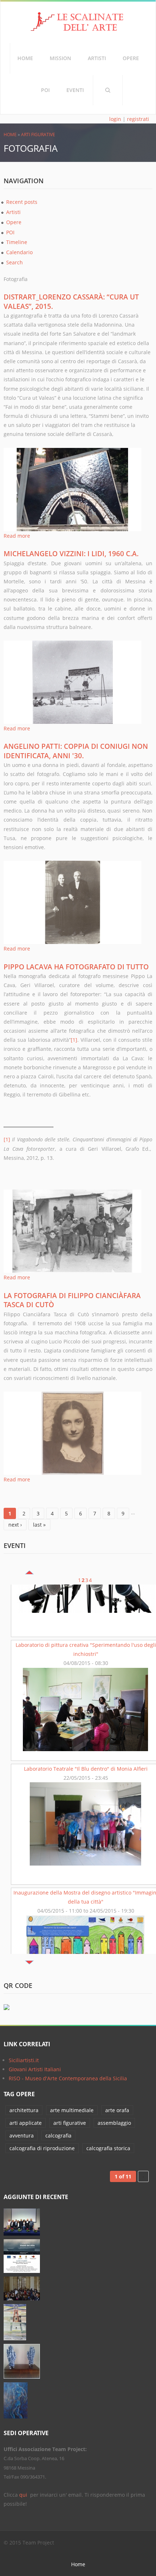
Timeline (17, 242)
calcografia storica (108, 2148)
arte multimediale (72, 2110)
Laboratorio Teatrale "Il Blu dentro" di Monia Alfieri (86, 1715)
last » (39, 1525)
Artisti (97, 58)
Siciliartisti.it (24, 2060)
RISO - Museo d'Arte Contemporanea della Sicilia (68, 2078)
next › (15, 1525)
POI (45, 90)
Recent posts (22, 202)
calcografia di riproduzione (42, 2148)
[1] (74, 1040)
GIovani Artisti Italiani (35, 2069)
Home (25, 58)
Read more (17, 536)
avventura (22, 2136)
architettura (24, 2110)
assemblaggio (114, 2123)
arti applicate (26, 2123)
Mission (60, 58)
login (115, 119)
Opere (131, 58)
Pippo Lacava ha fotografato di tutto (76, 967)
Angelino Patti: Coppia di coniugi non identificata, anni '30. (76, 751)
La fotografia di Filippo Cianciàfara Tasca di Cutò (72, 1300)
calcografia (58, 2136)
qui (24, 2495)
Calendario (19, 252)
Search (108, 90)
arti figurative (38, 135)
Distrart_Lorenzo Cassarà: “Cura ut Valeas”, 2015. (71, 301)
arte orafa (117, 2110)
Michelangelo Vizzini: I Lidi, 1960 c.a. (71, 554)
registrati (138, 119)
